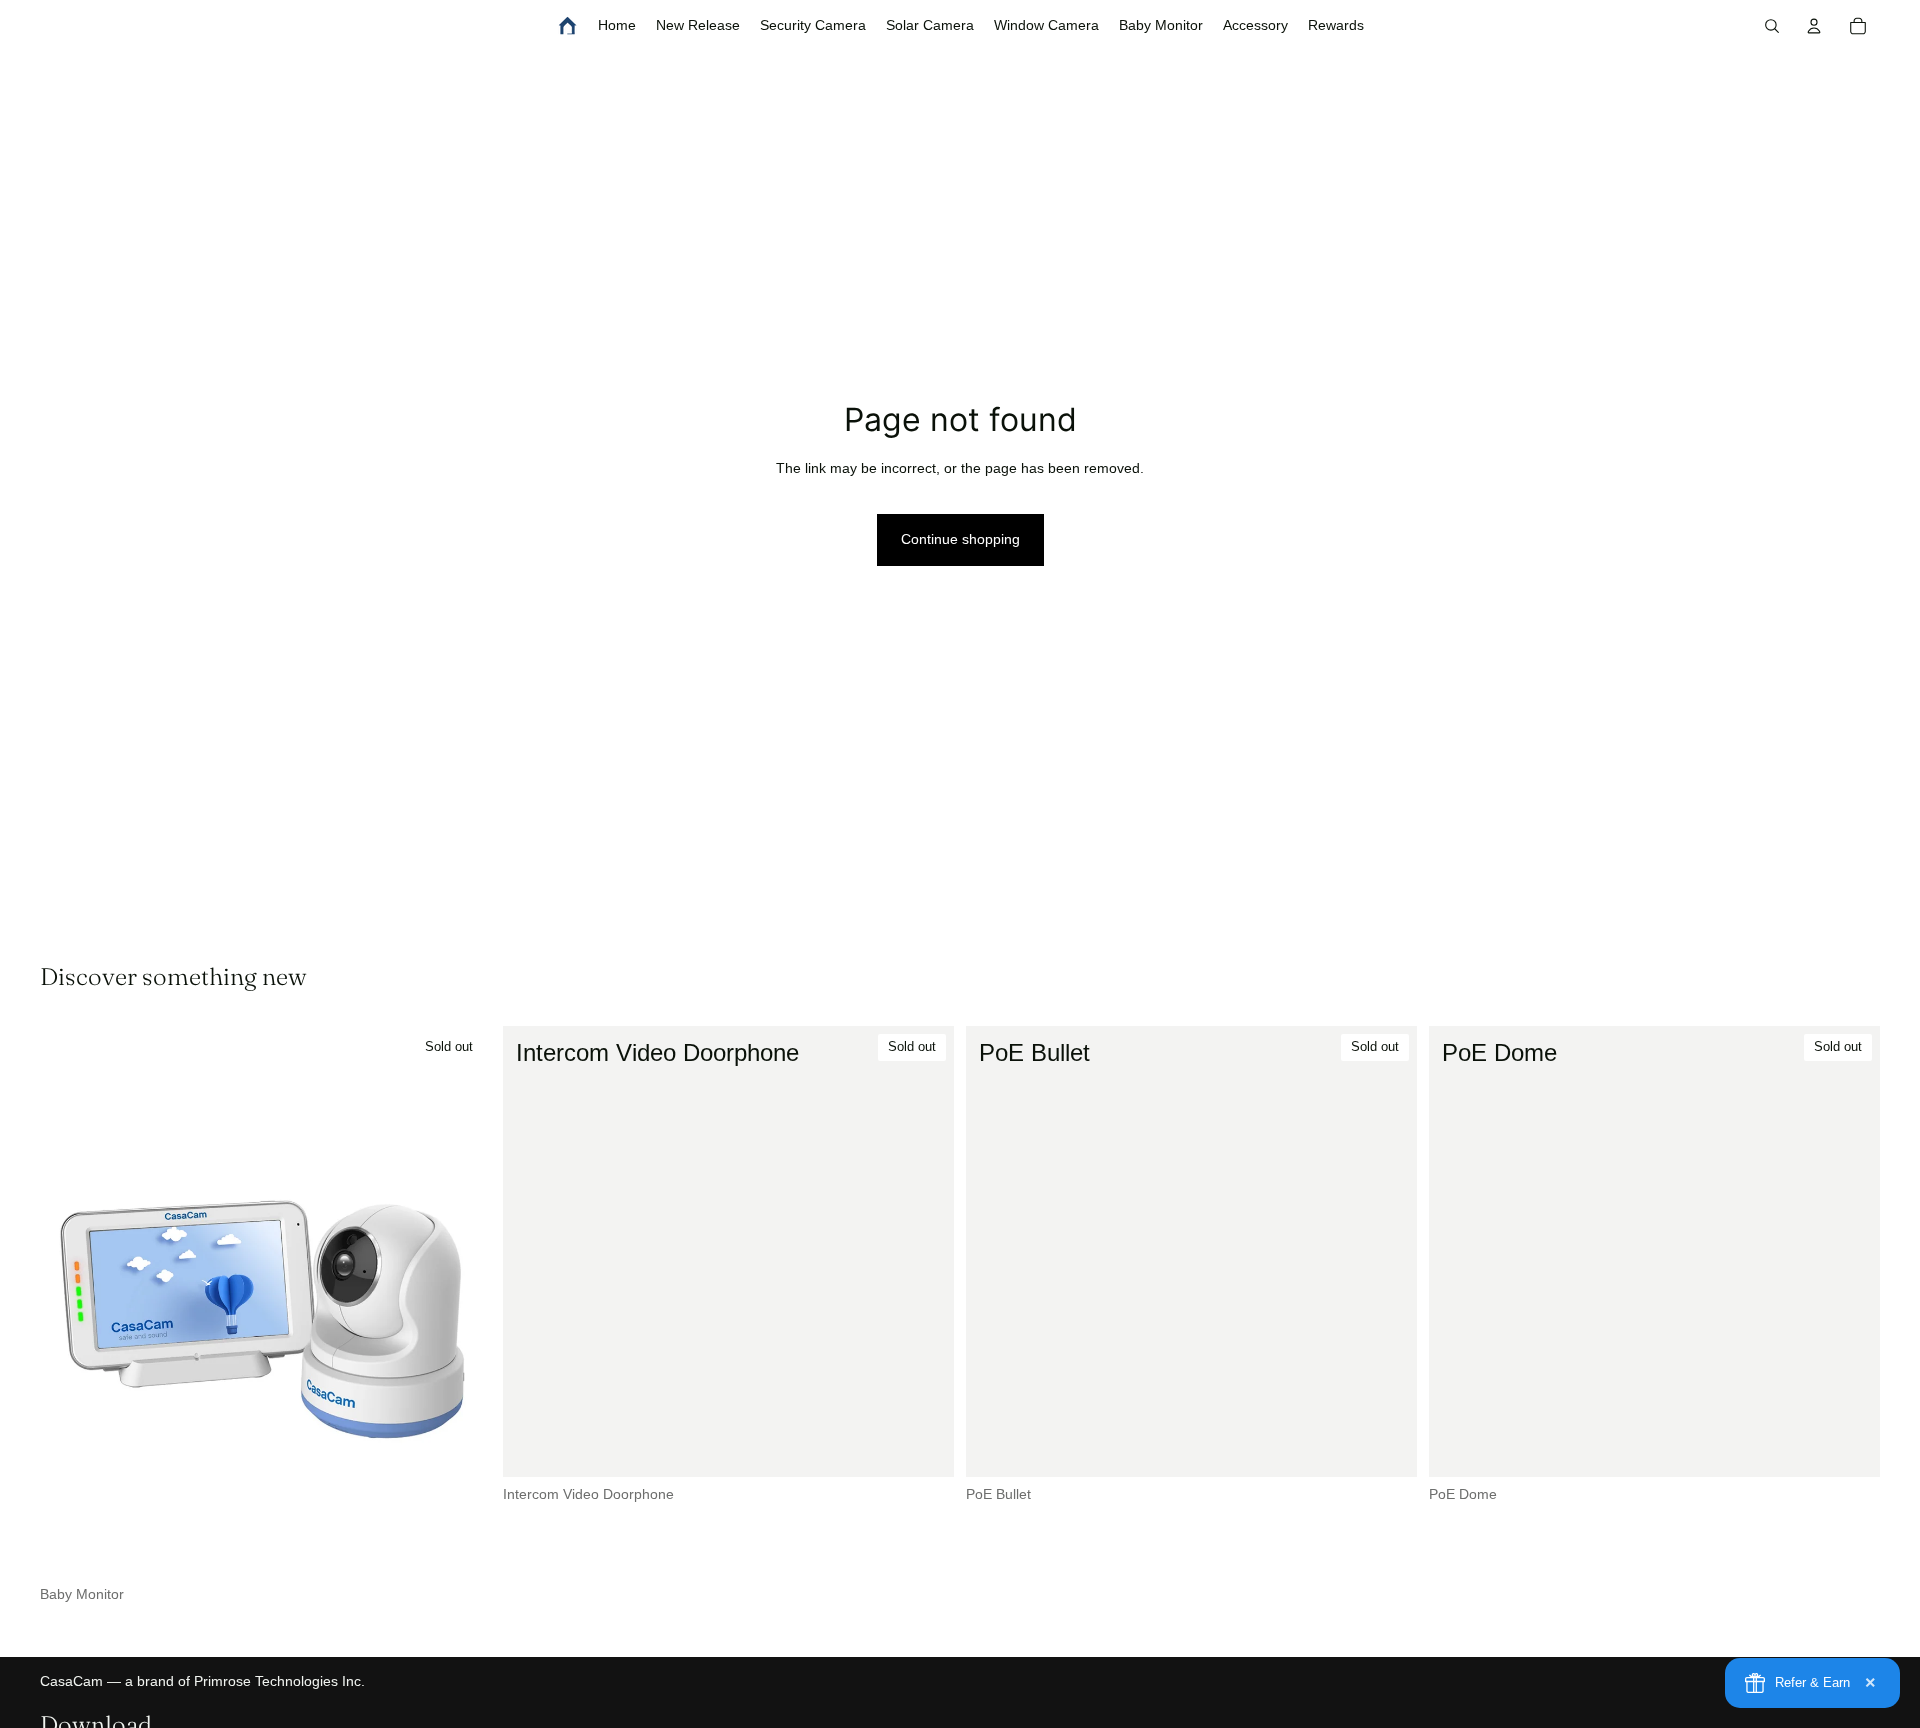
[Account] (1814, 26)
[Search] (1772, 26)
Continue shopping (960, 539)
